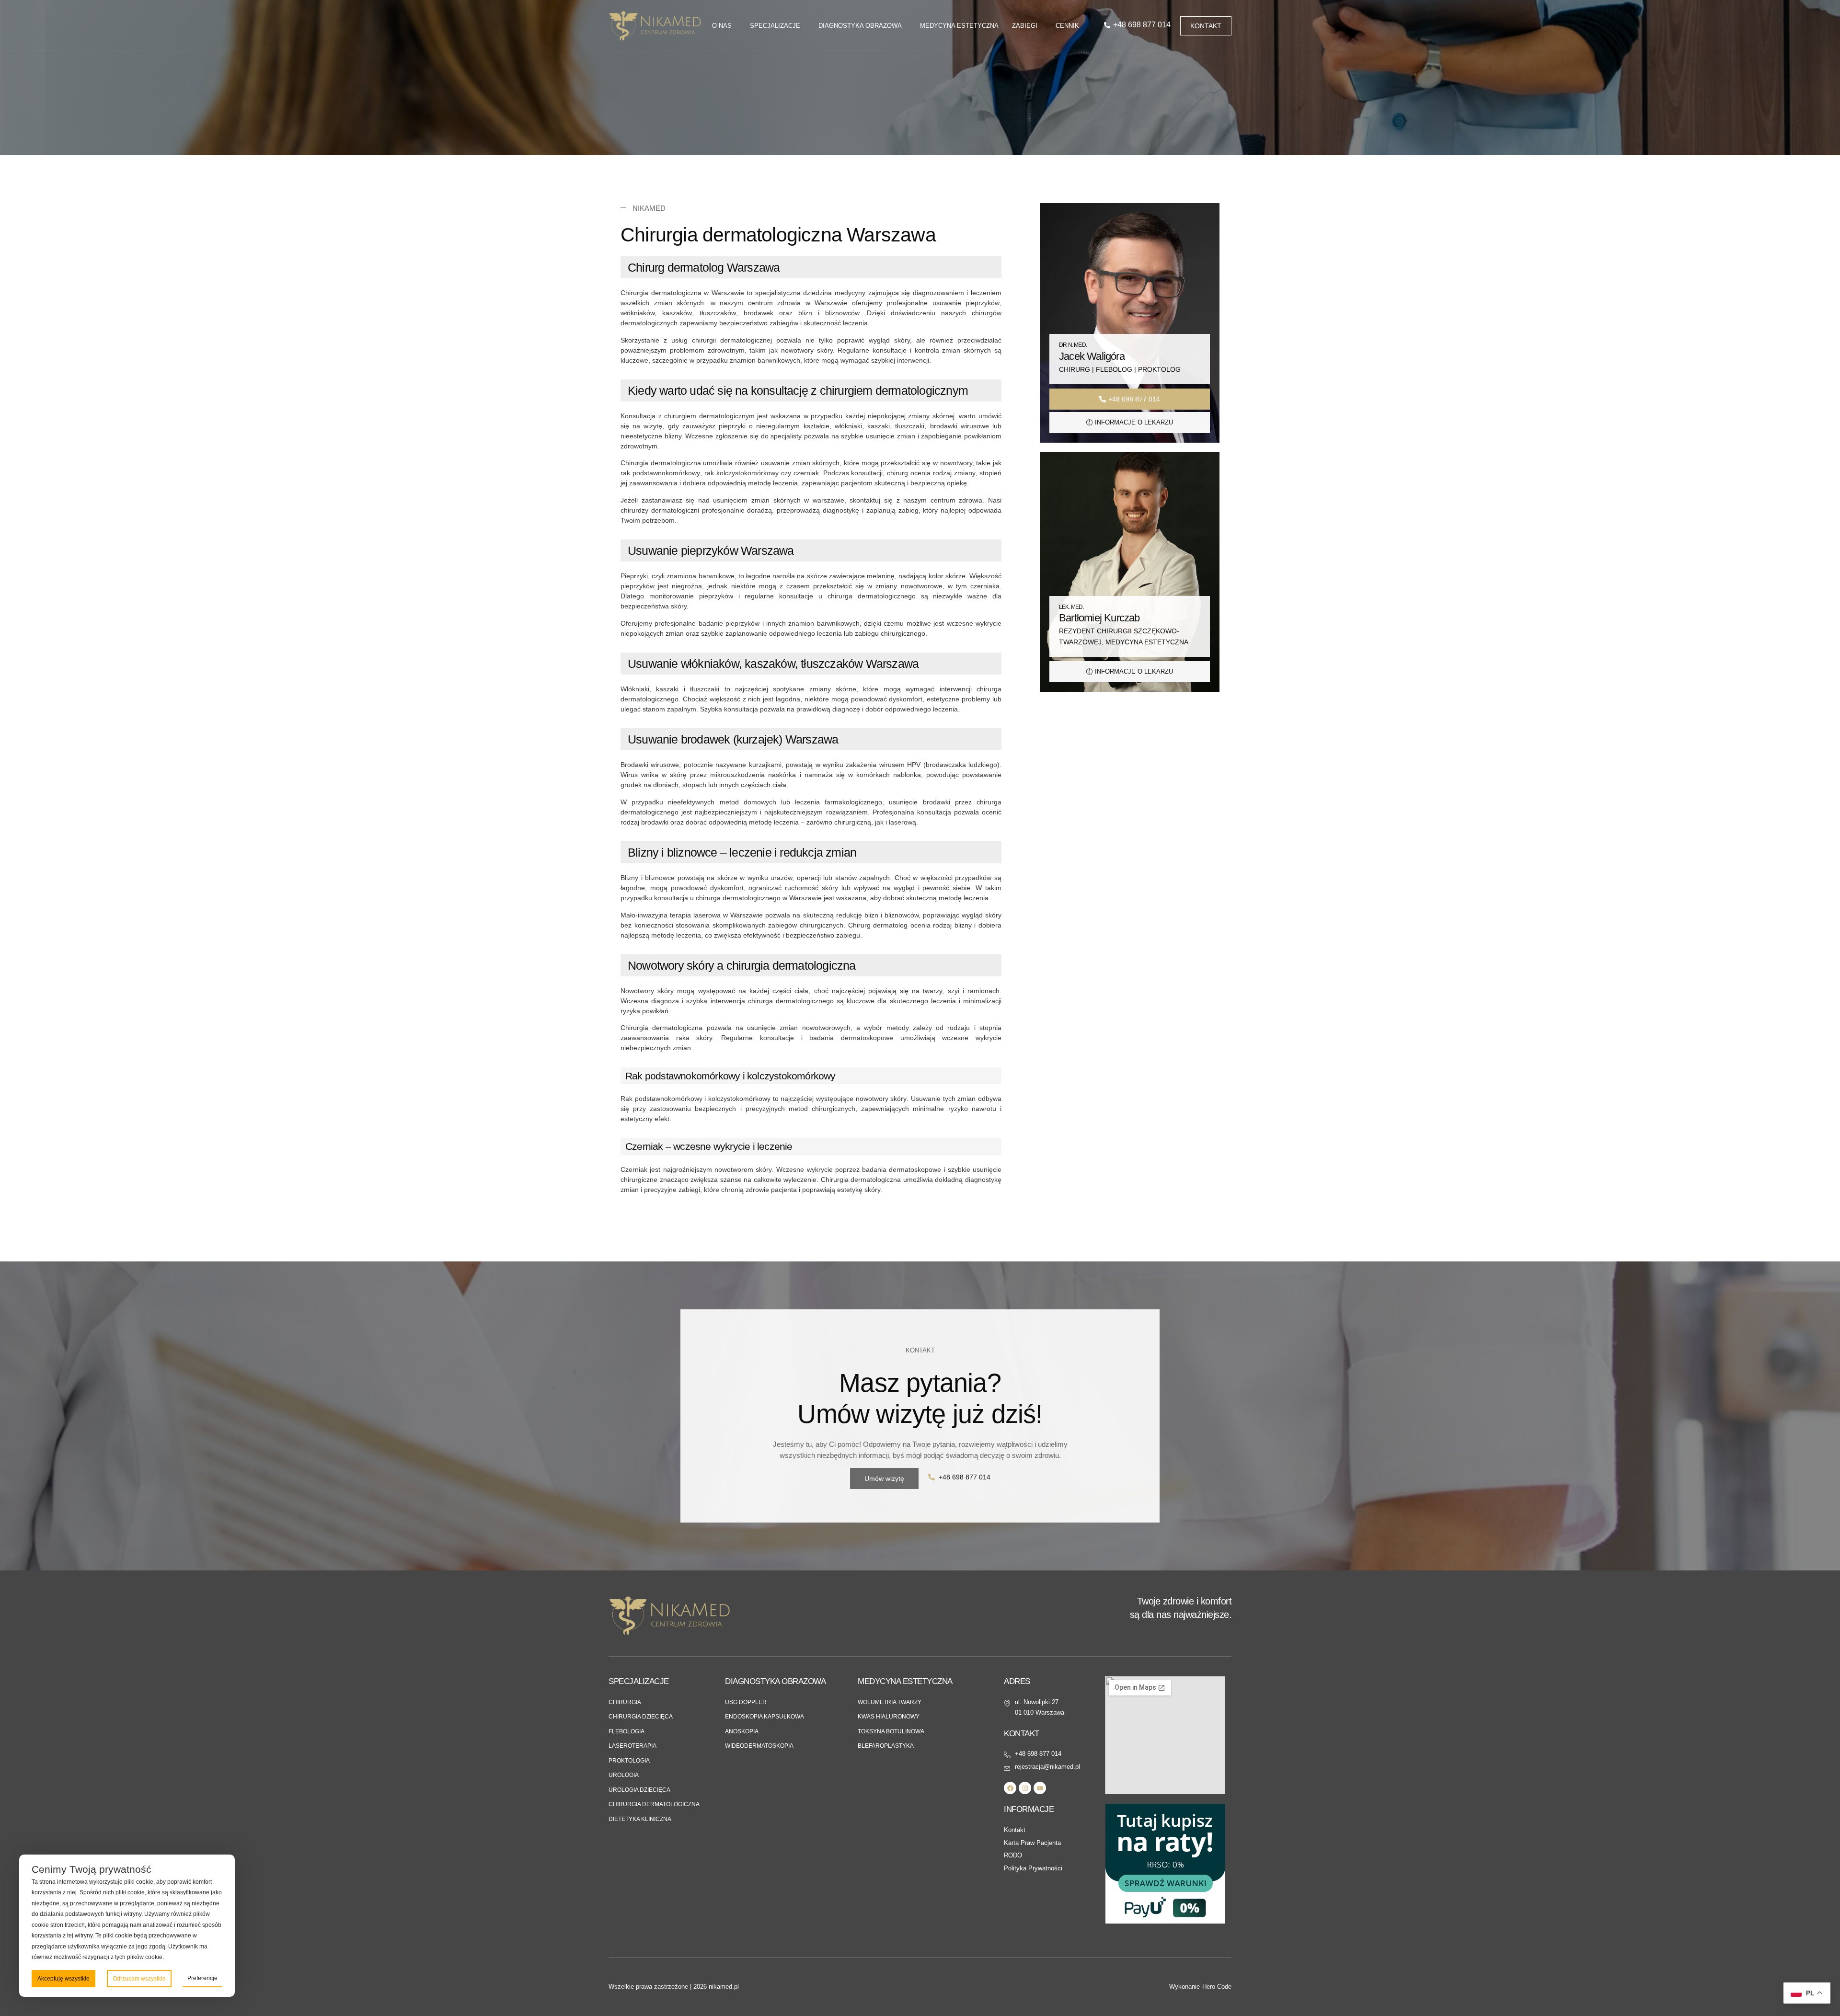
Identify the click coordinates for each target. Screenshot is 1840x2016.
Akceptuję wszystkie (63, 1979)
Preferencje (202, 1978)
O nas (722, 26)
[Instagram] (1025, 1788)
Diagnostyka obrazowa (860, 26)
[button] (920, 1351)
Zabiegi (1025, 26)
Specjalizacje (775, 26)
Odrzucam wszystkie (139, 1979)
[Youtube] (1040, 1788)
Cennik (1067, 26)
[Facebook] (1010, 1788)
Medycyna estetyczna (959, 26)
